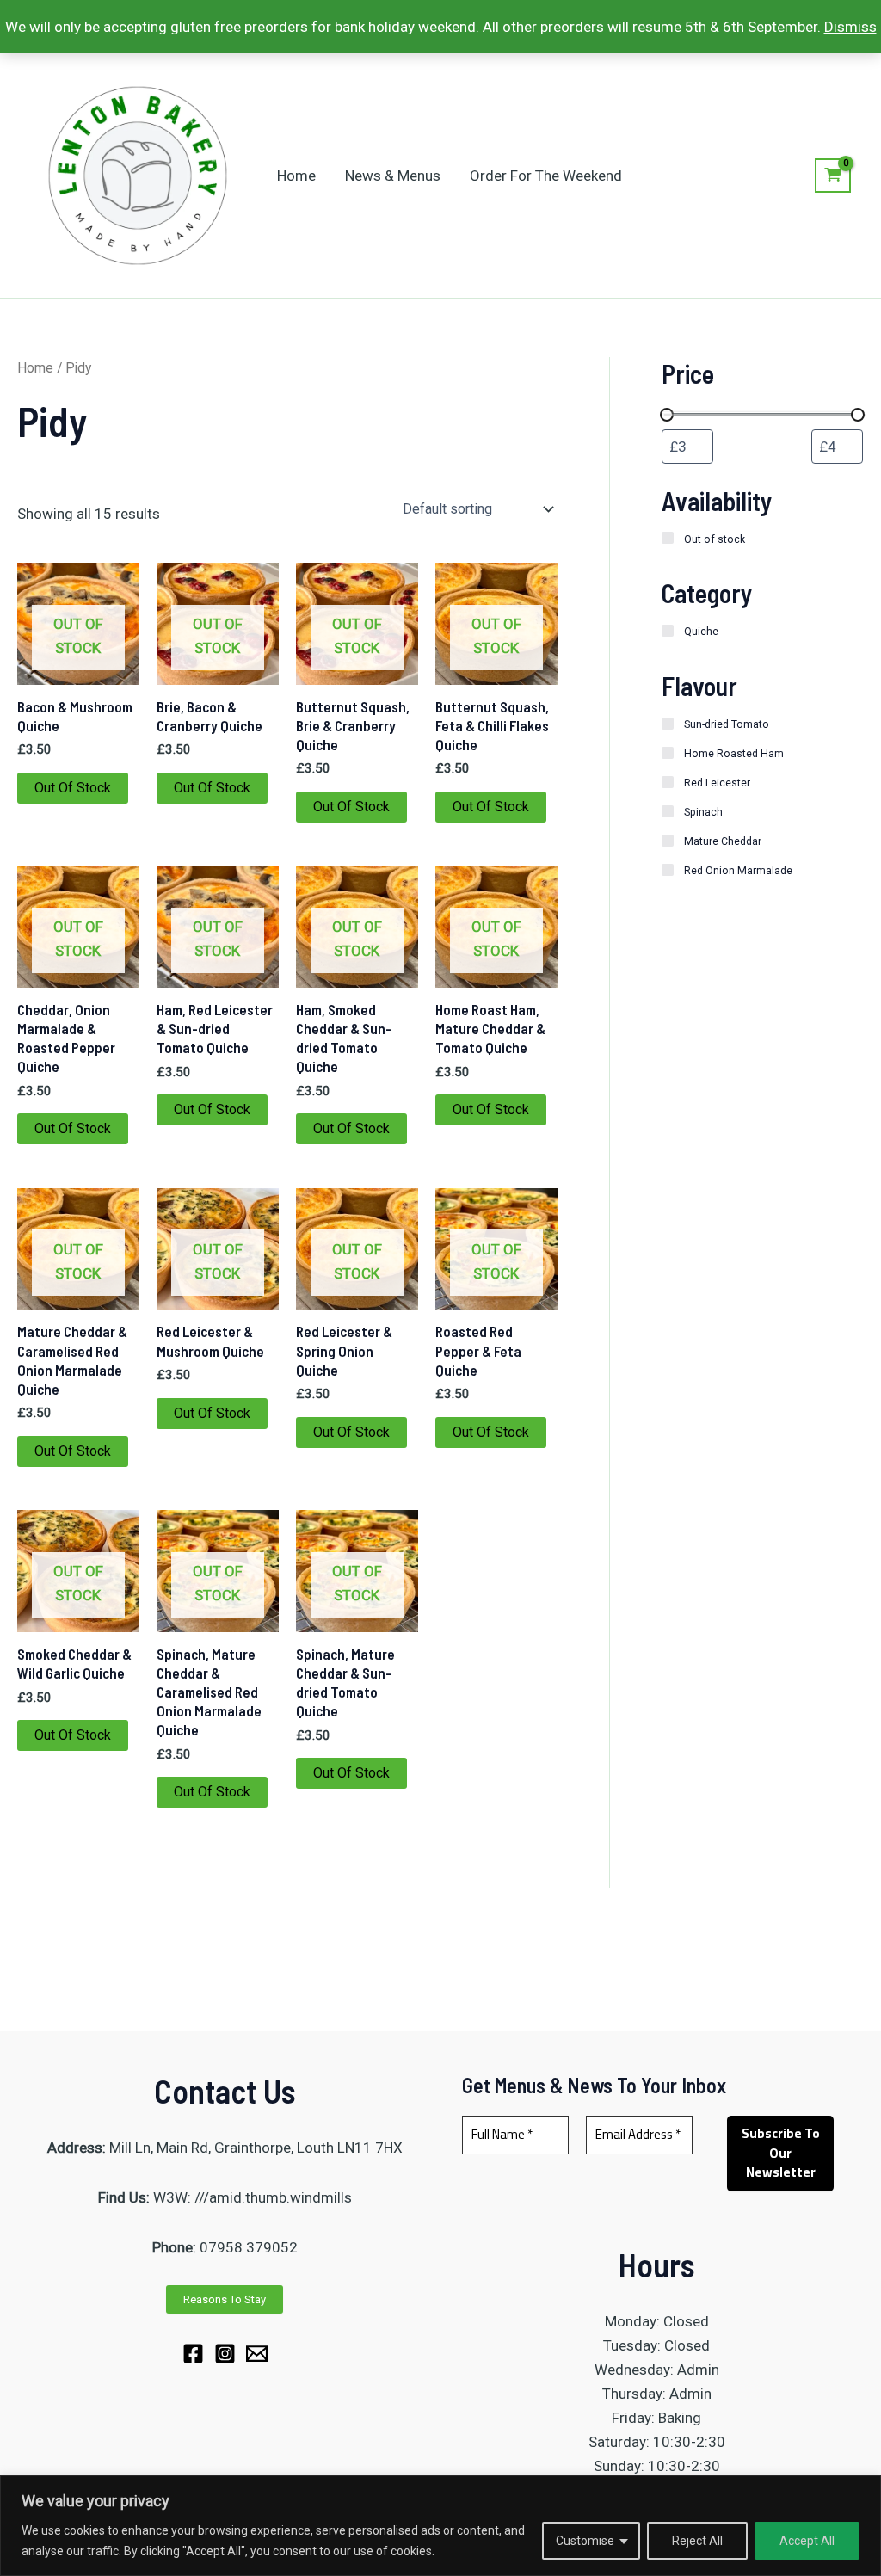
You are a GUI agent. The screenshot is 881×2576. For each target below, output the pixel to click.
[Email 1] (257, 2354)
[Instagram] (225, 2354)
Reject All (697, 2541)
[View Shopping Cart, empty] (833, 176)
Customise (585, 2541)
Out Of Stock (73, 788)
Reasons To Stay (225, 2299)
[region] (440, 2526)
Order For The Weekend (546, 176)
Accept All (807, 2541)
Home (296, 176)
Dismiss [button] (850, 27)
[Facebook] (193, 2354)
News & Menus (393, 176)
